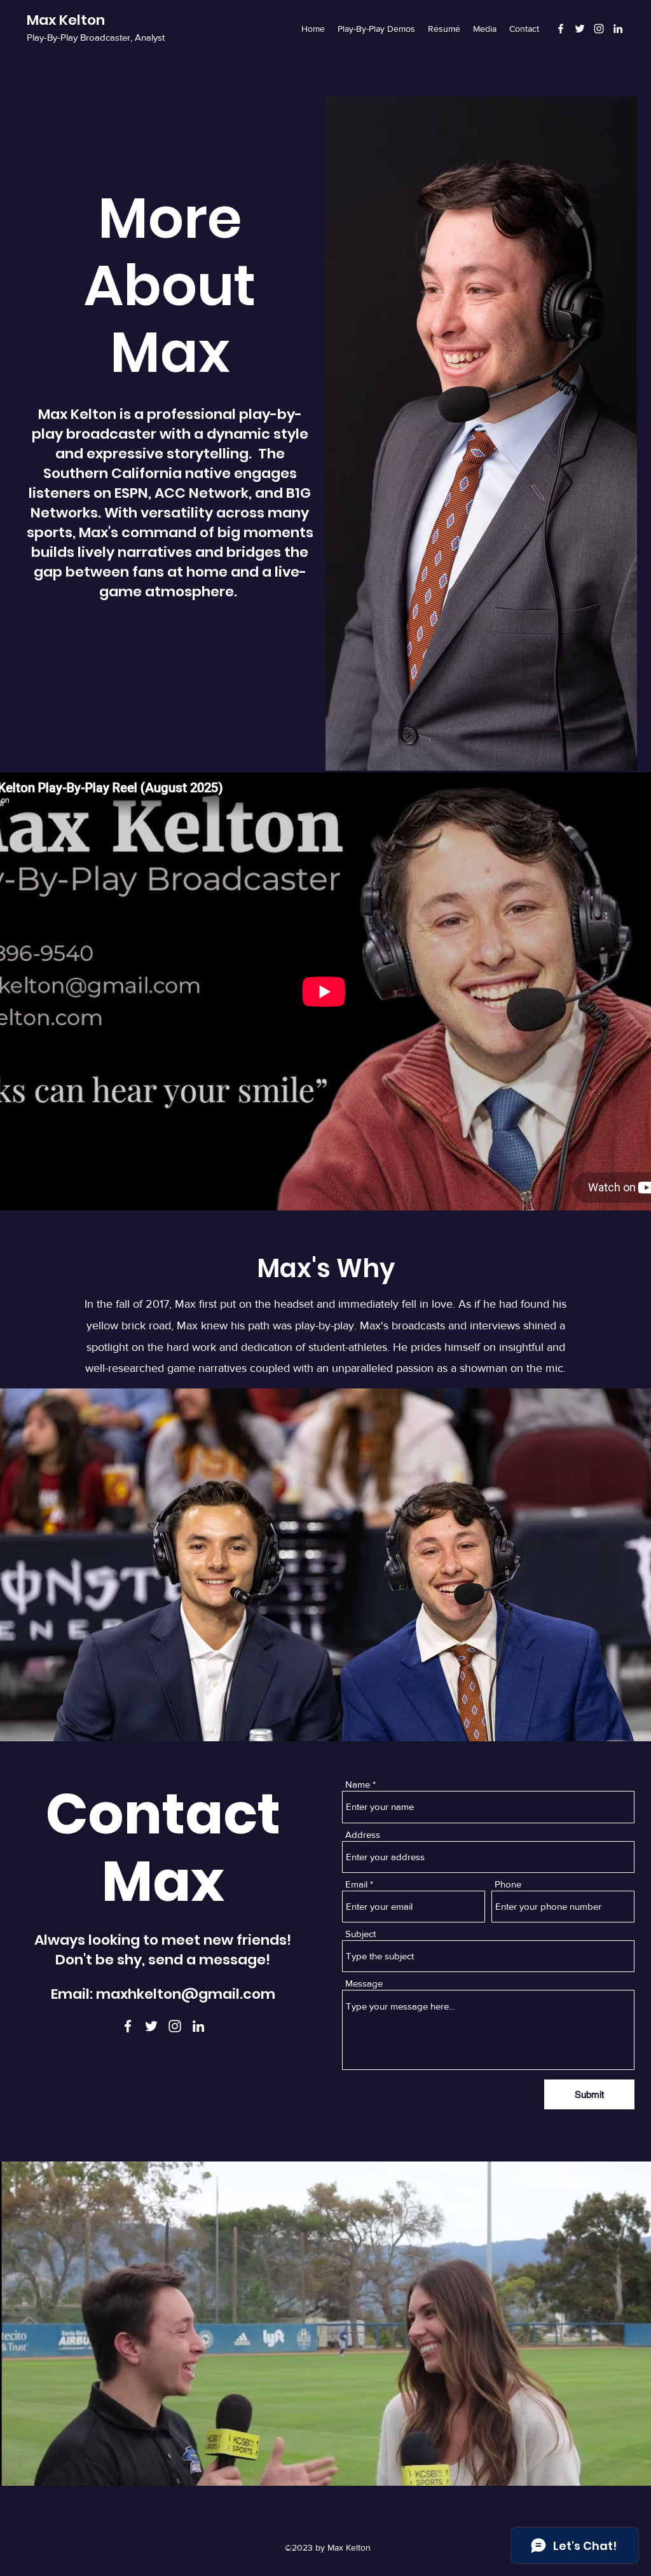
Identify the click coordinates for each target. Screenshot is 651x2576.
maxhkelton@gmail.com (186, 1994)
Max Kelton (66, 20)
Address (363, 1834)
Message (364, 1983)
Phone (508, 1884)
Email (356, 1884)
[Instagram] (599, 29)
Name (358, 1784)
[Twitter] (580, 29)
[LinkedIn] (618, 29)
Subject (360, 1934)
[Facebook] (561, 29)
